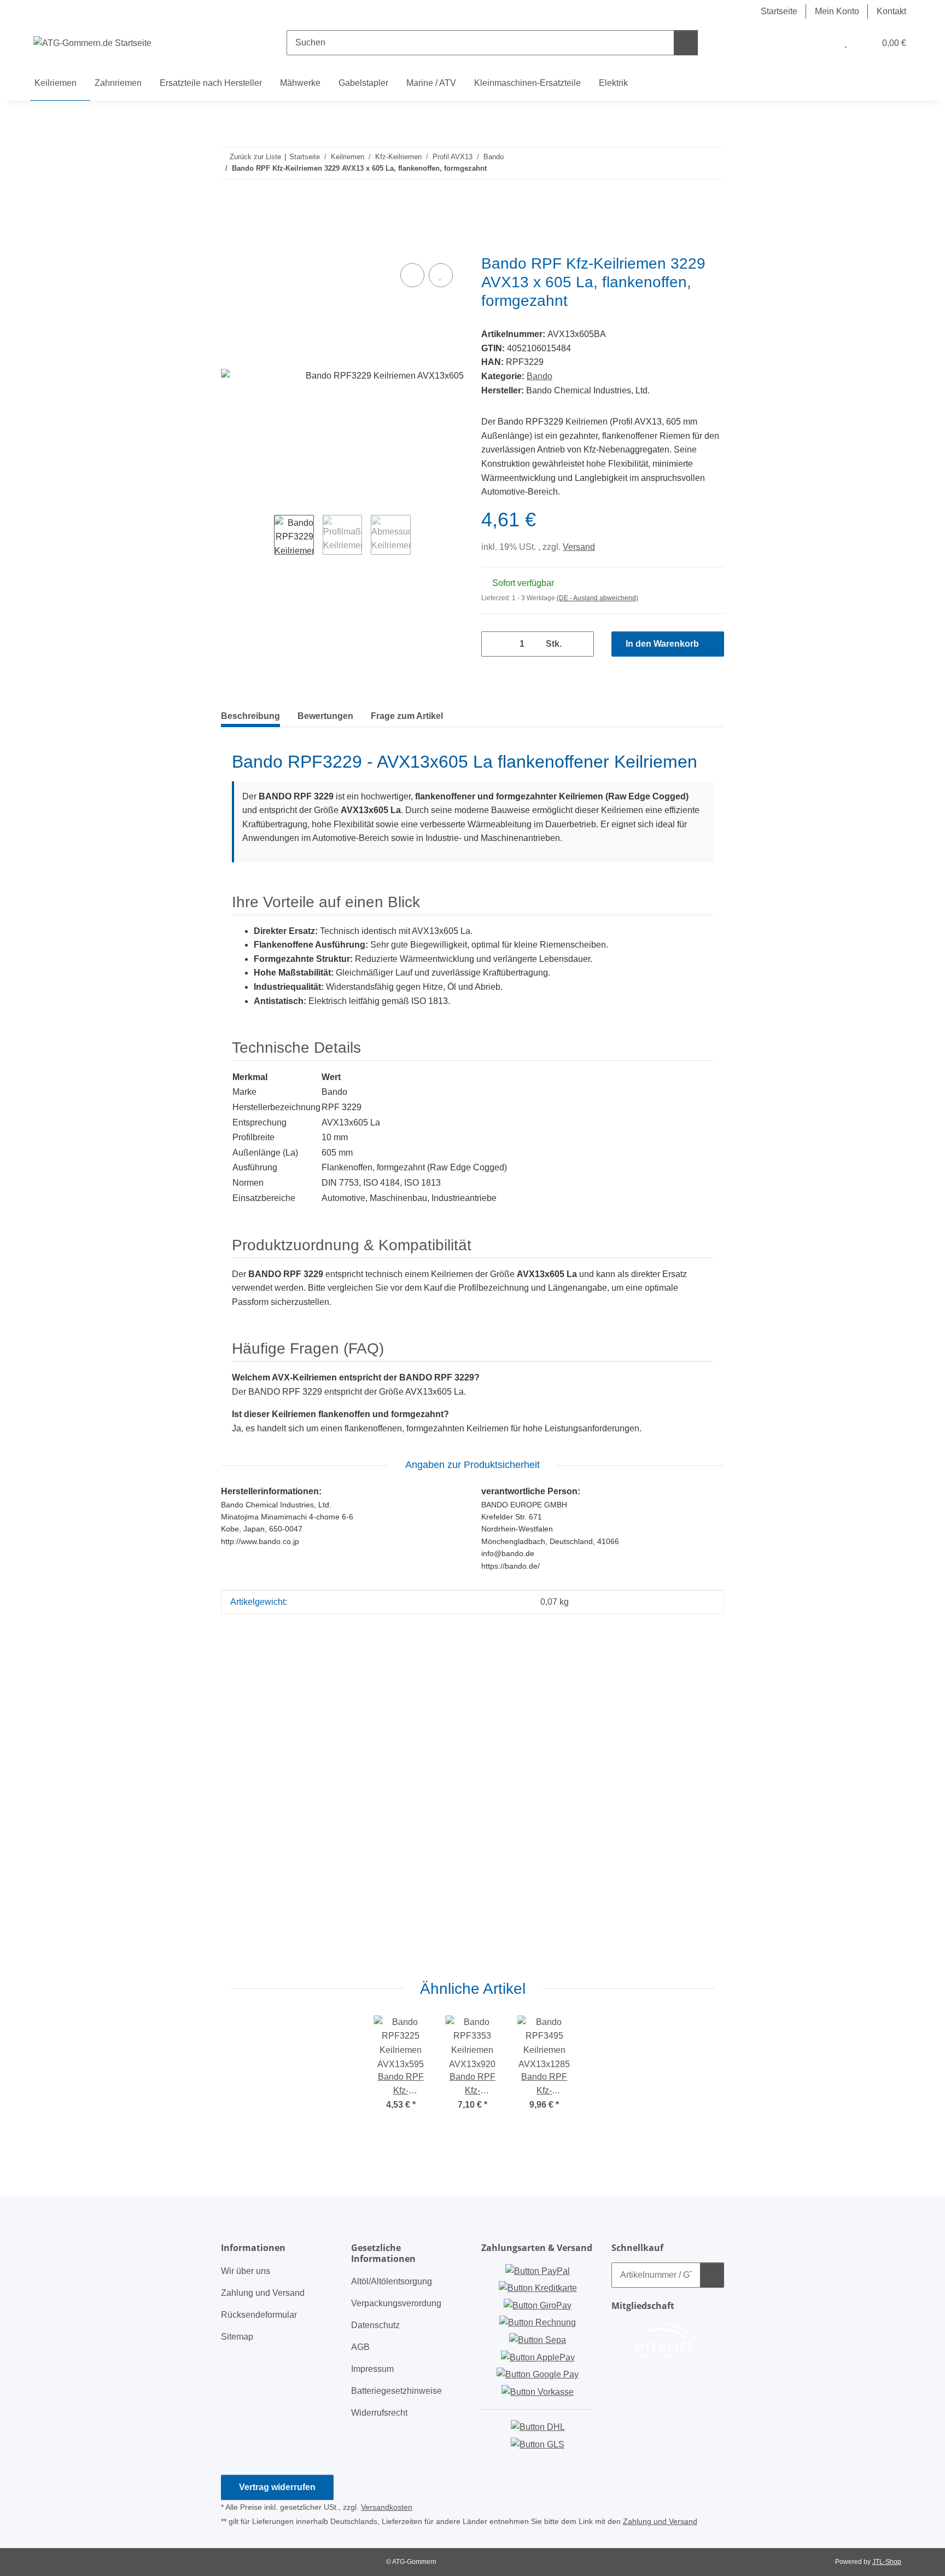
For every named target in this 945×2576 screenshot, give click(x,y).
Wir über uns (246, 2271)
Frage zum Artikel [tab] (407, 716)
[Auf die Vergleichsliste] (412, 275)
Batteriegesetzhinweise (396, 2391)
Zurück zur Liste (255, 157)
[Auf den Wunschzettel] (441, 275)
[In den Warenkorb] (230, 248)
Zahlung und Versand (263, 2293)
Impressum (372, 2369)
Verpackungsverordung (396, 2303)
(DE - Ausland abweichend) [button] (597, 598)
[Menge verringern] (494, 644)
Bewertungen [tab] (325, 716)
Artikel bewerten (263, 1681)
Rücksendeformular (259, 2315)
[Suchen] (686, 43)
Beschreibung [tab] (250, 716)
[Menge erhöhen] (581, 644)
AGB (360, 2347)
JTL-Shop (887, 2562)
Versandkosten (387, 2507)
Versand (579, 547)
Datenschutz (375, 2325)
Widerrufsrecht (379, 2413)
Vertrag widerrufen (277, 2487)
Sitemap (237, 2337)
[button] (824, 43)
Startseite (779, 11)
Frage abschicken (678, 1954)
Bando (539, 376)
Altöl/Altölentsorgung (392, 2281)
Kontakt (891, 11)
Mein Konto (837, 11)
